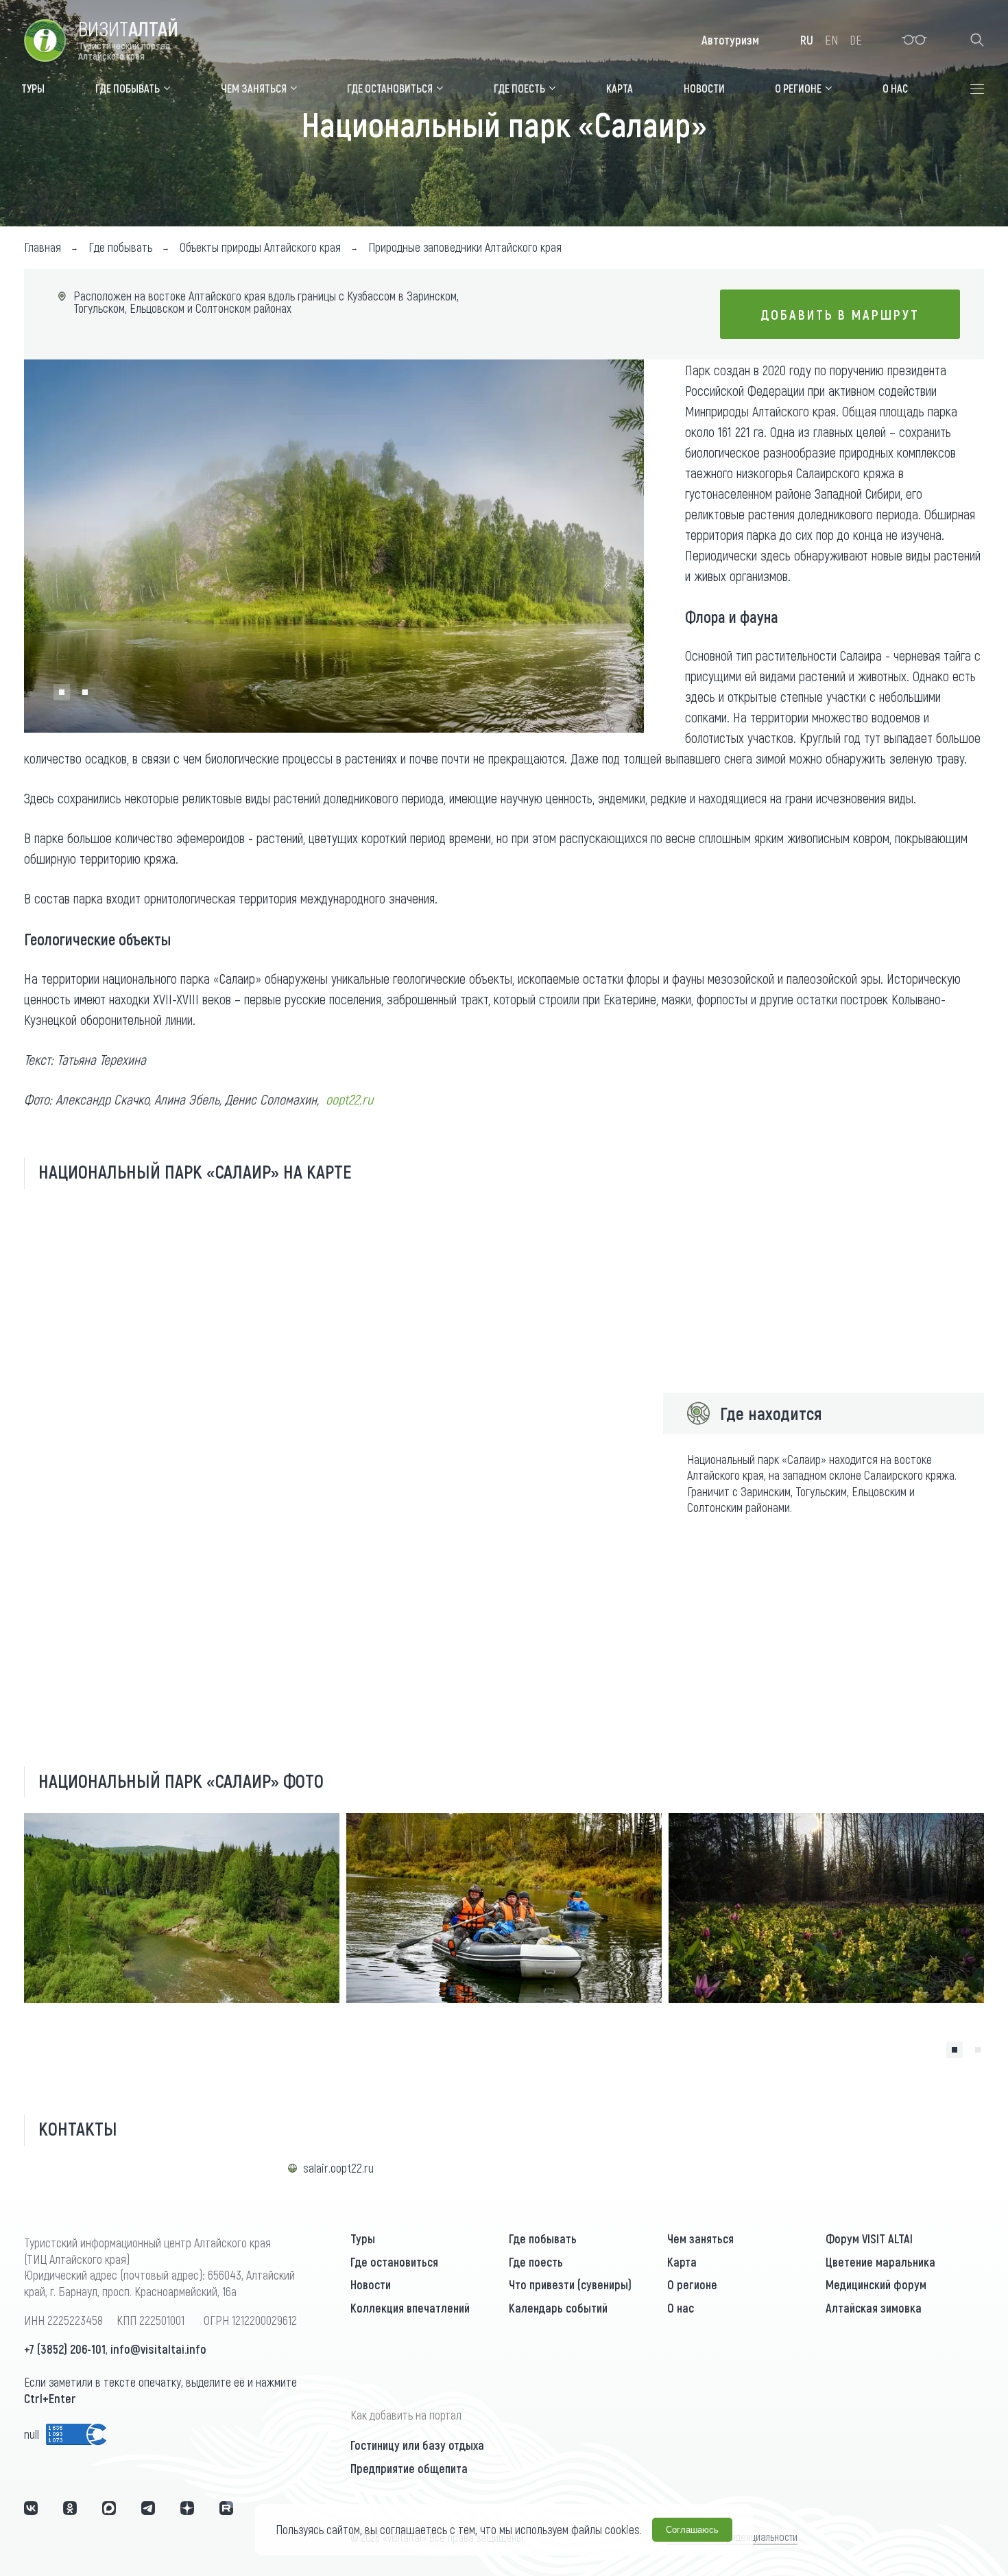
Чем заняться (700, 2238)
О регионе (692, 2284)
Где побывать (543, 2238)
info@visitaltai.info (158, 2349)
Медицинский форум (876, 2284)
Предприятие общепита (409, 2468)
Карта (682, 2262)
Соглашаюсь (692, 2530)
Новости (371, 2284)
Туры (363, 2238)
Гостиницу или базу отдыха (417, 2445)
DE (856, 40)
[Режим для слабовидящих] (914, 40)
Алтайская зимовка (874, 2308)
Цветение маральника (880, 2262)
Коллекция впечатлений (410, 2308)
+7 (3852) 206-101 (65, 2349)
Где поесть (536, 2262)
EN (831, 40)
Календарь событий (558, 2308)
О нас (681, 2308)
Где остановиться (394, 2262)
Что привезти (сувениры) (570, 2284)
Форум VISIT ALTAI (869, 2238)
